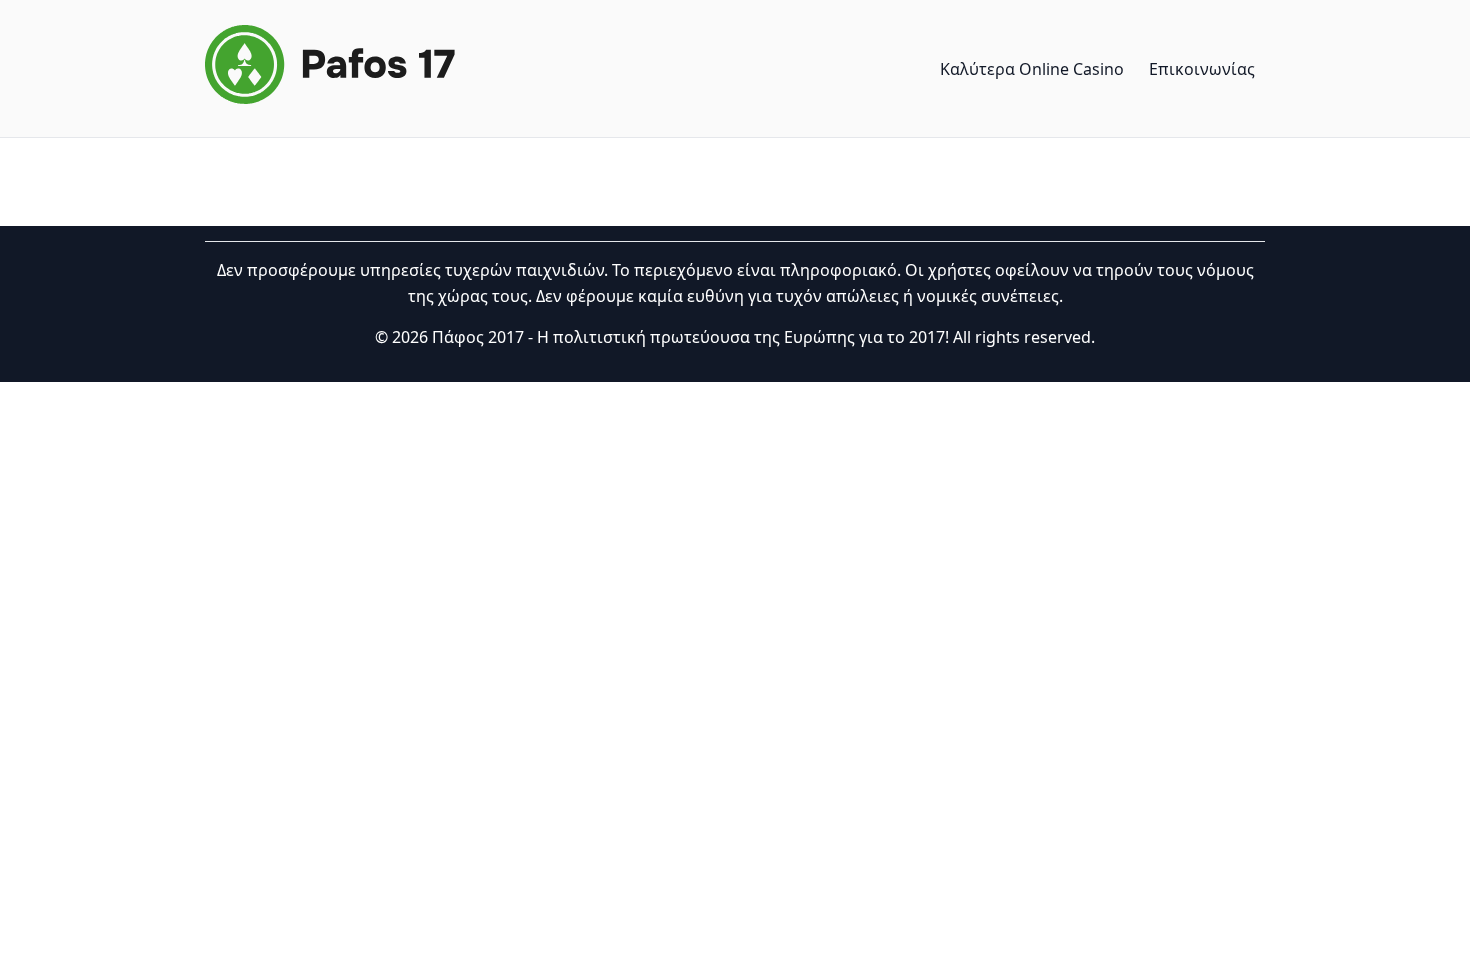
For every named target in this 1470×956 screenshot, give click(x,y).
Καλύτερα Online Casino (1032, 69)
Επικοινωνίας (1202, 69)
